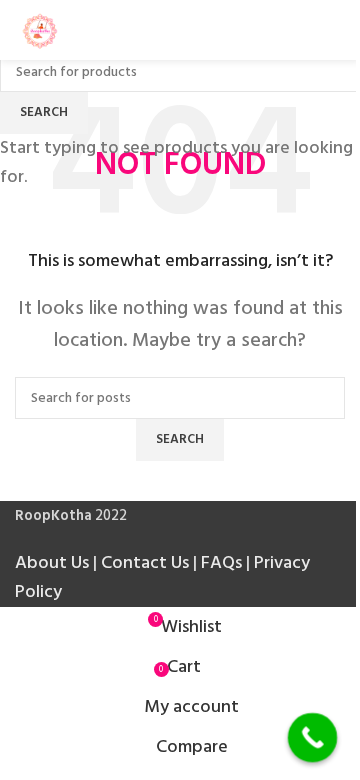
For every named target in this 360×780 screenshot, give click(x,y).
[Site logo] (40, 29)
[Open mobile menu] (337, 30)
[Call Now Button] (313, 738)
